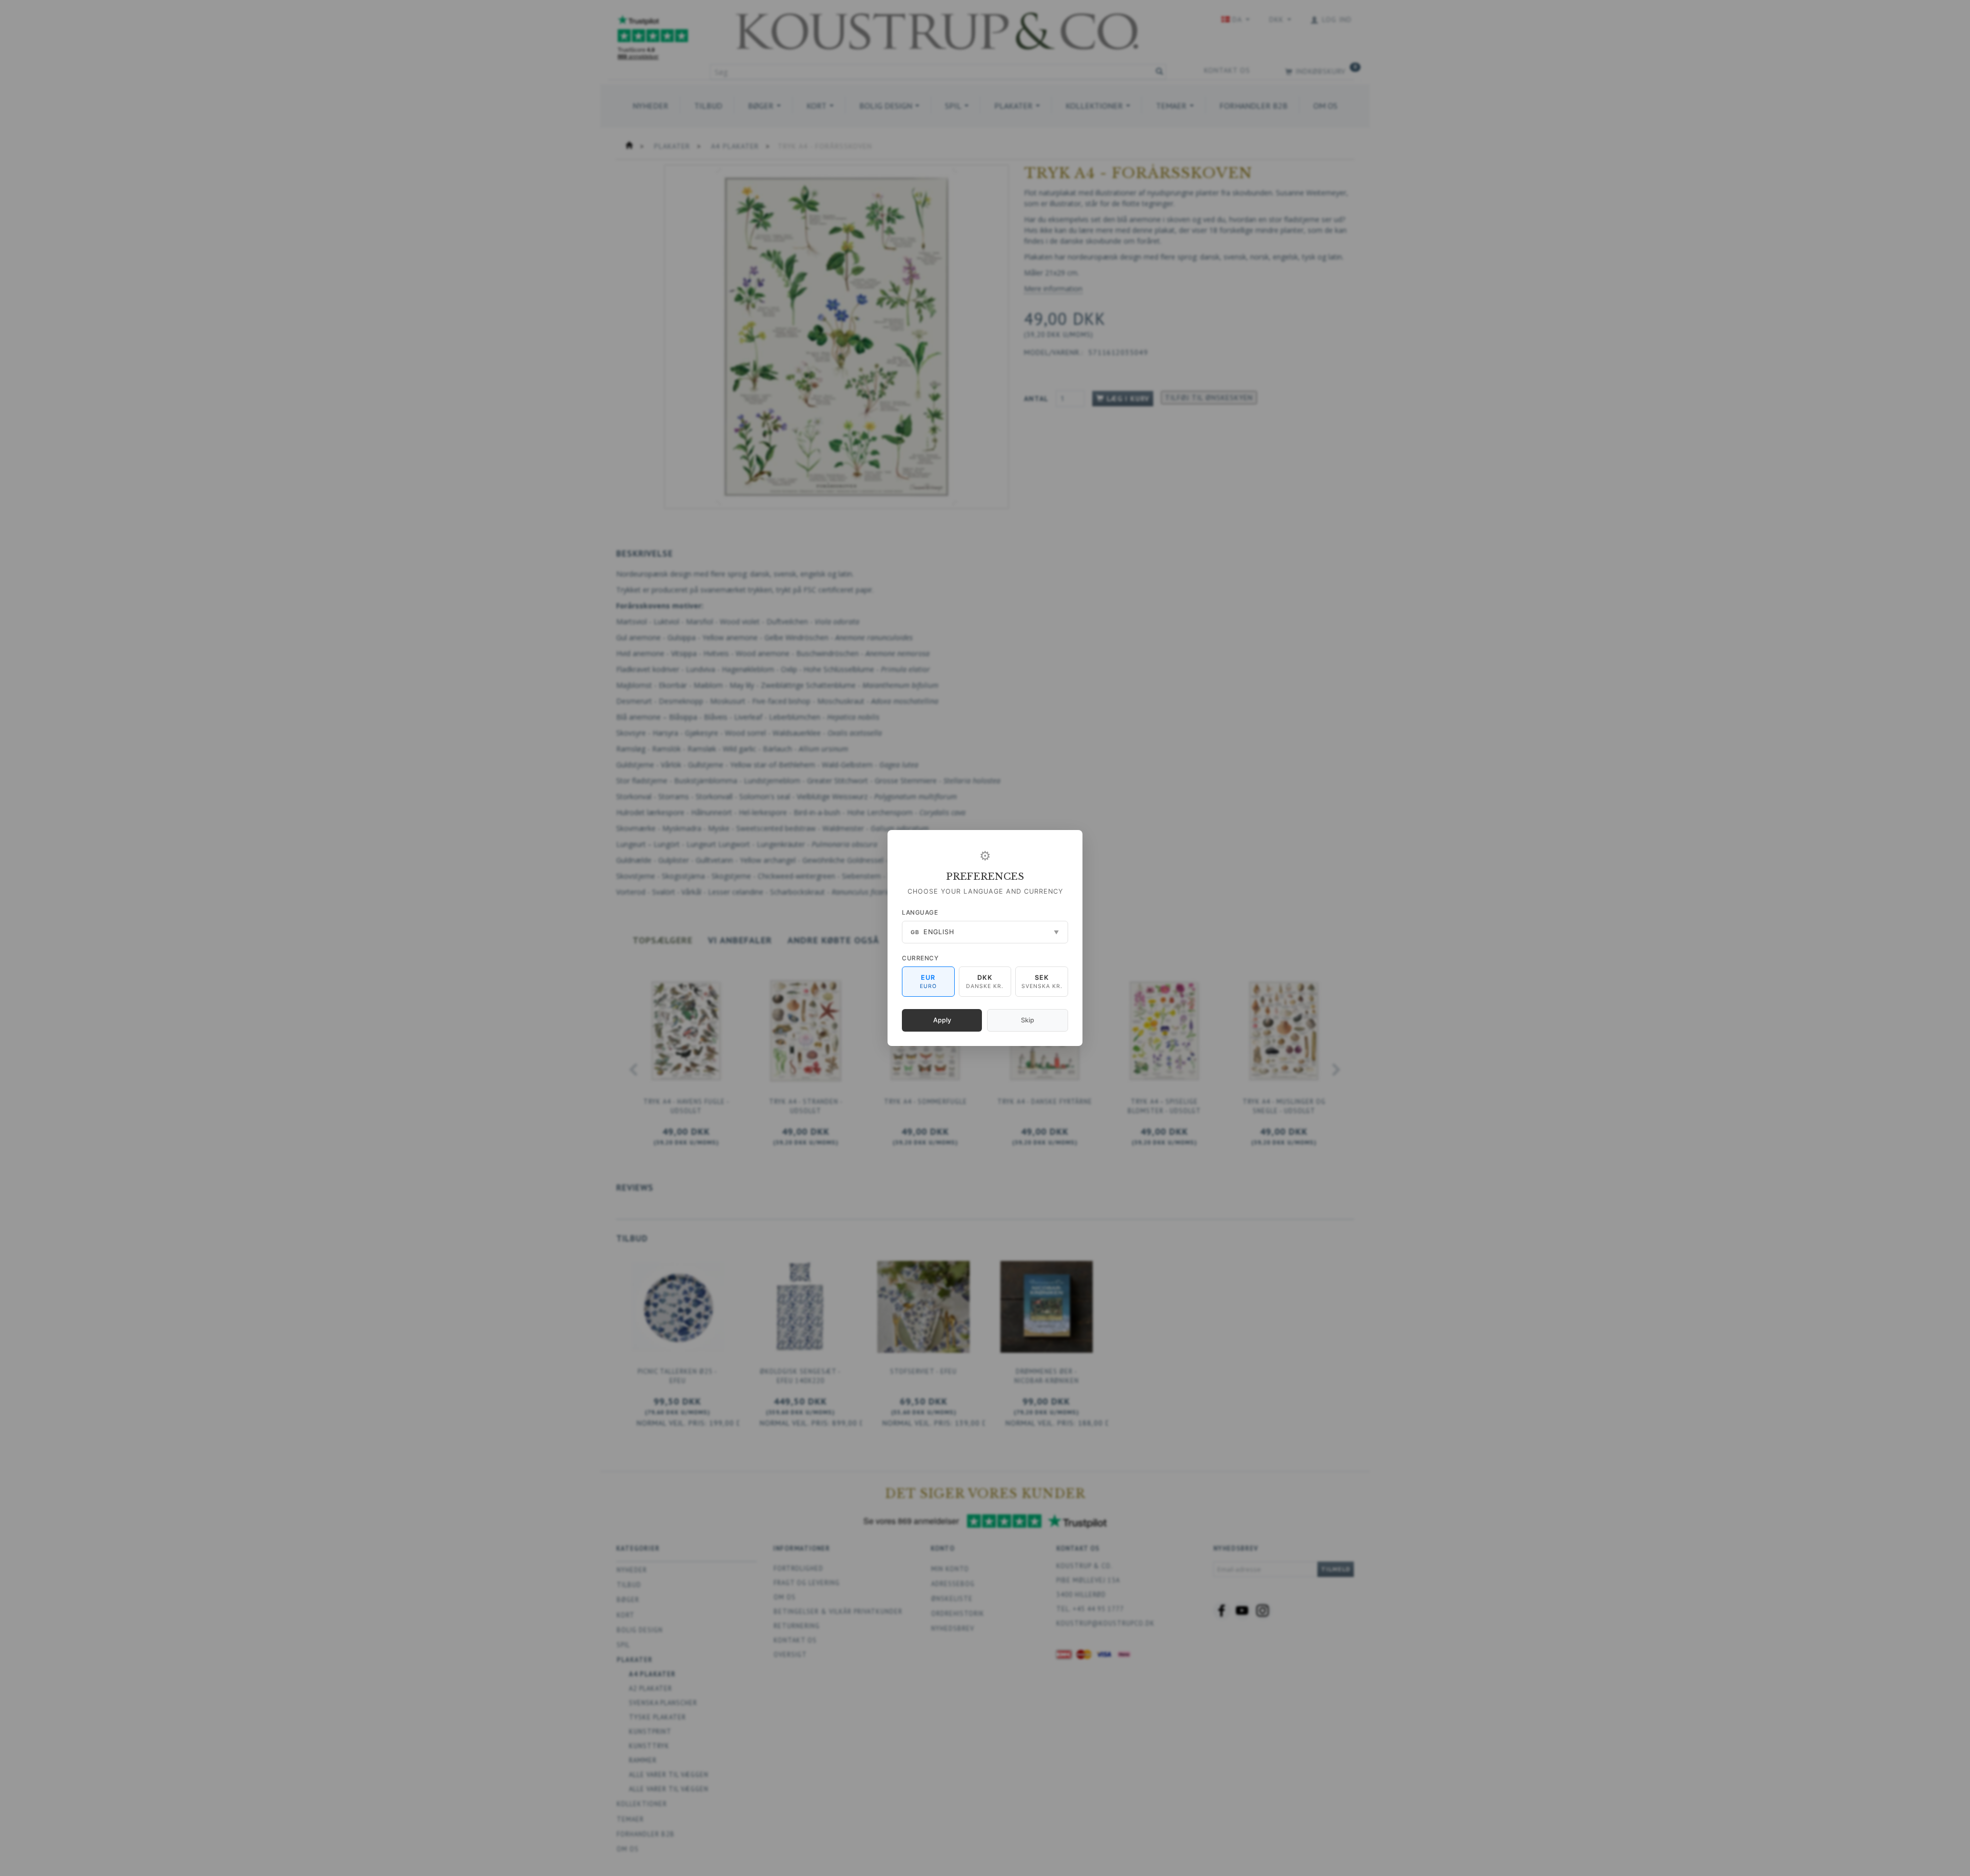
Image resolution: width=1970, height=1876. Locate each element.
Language (920, 912)
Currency (920, 958)
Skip (1028, 1020)
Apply (942, 1020)
